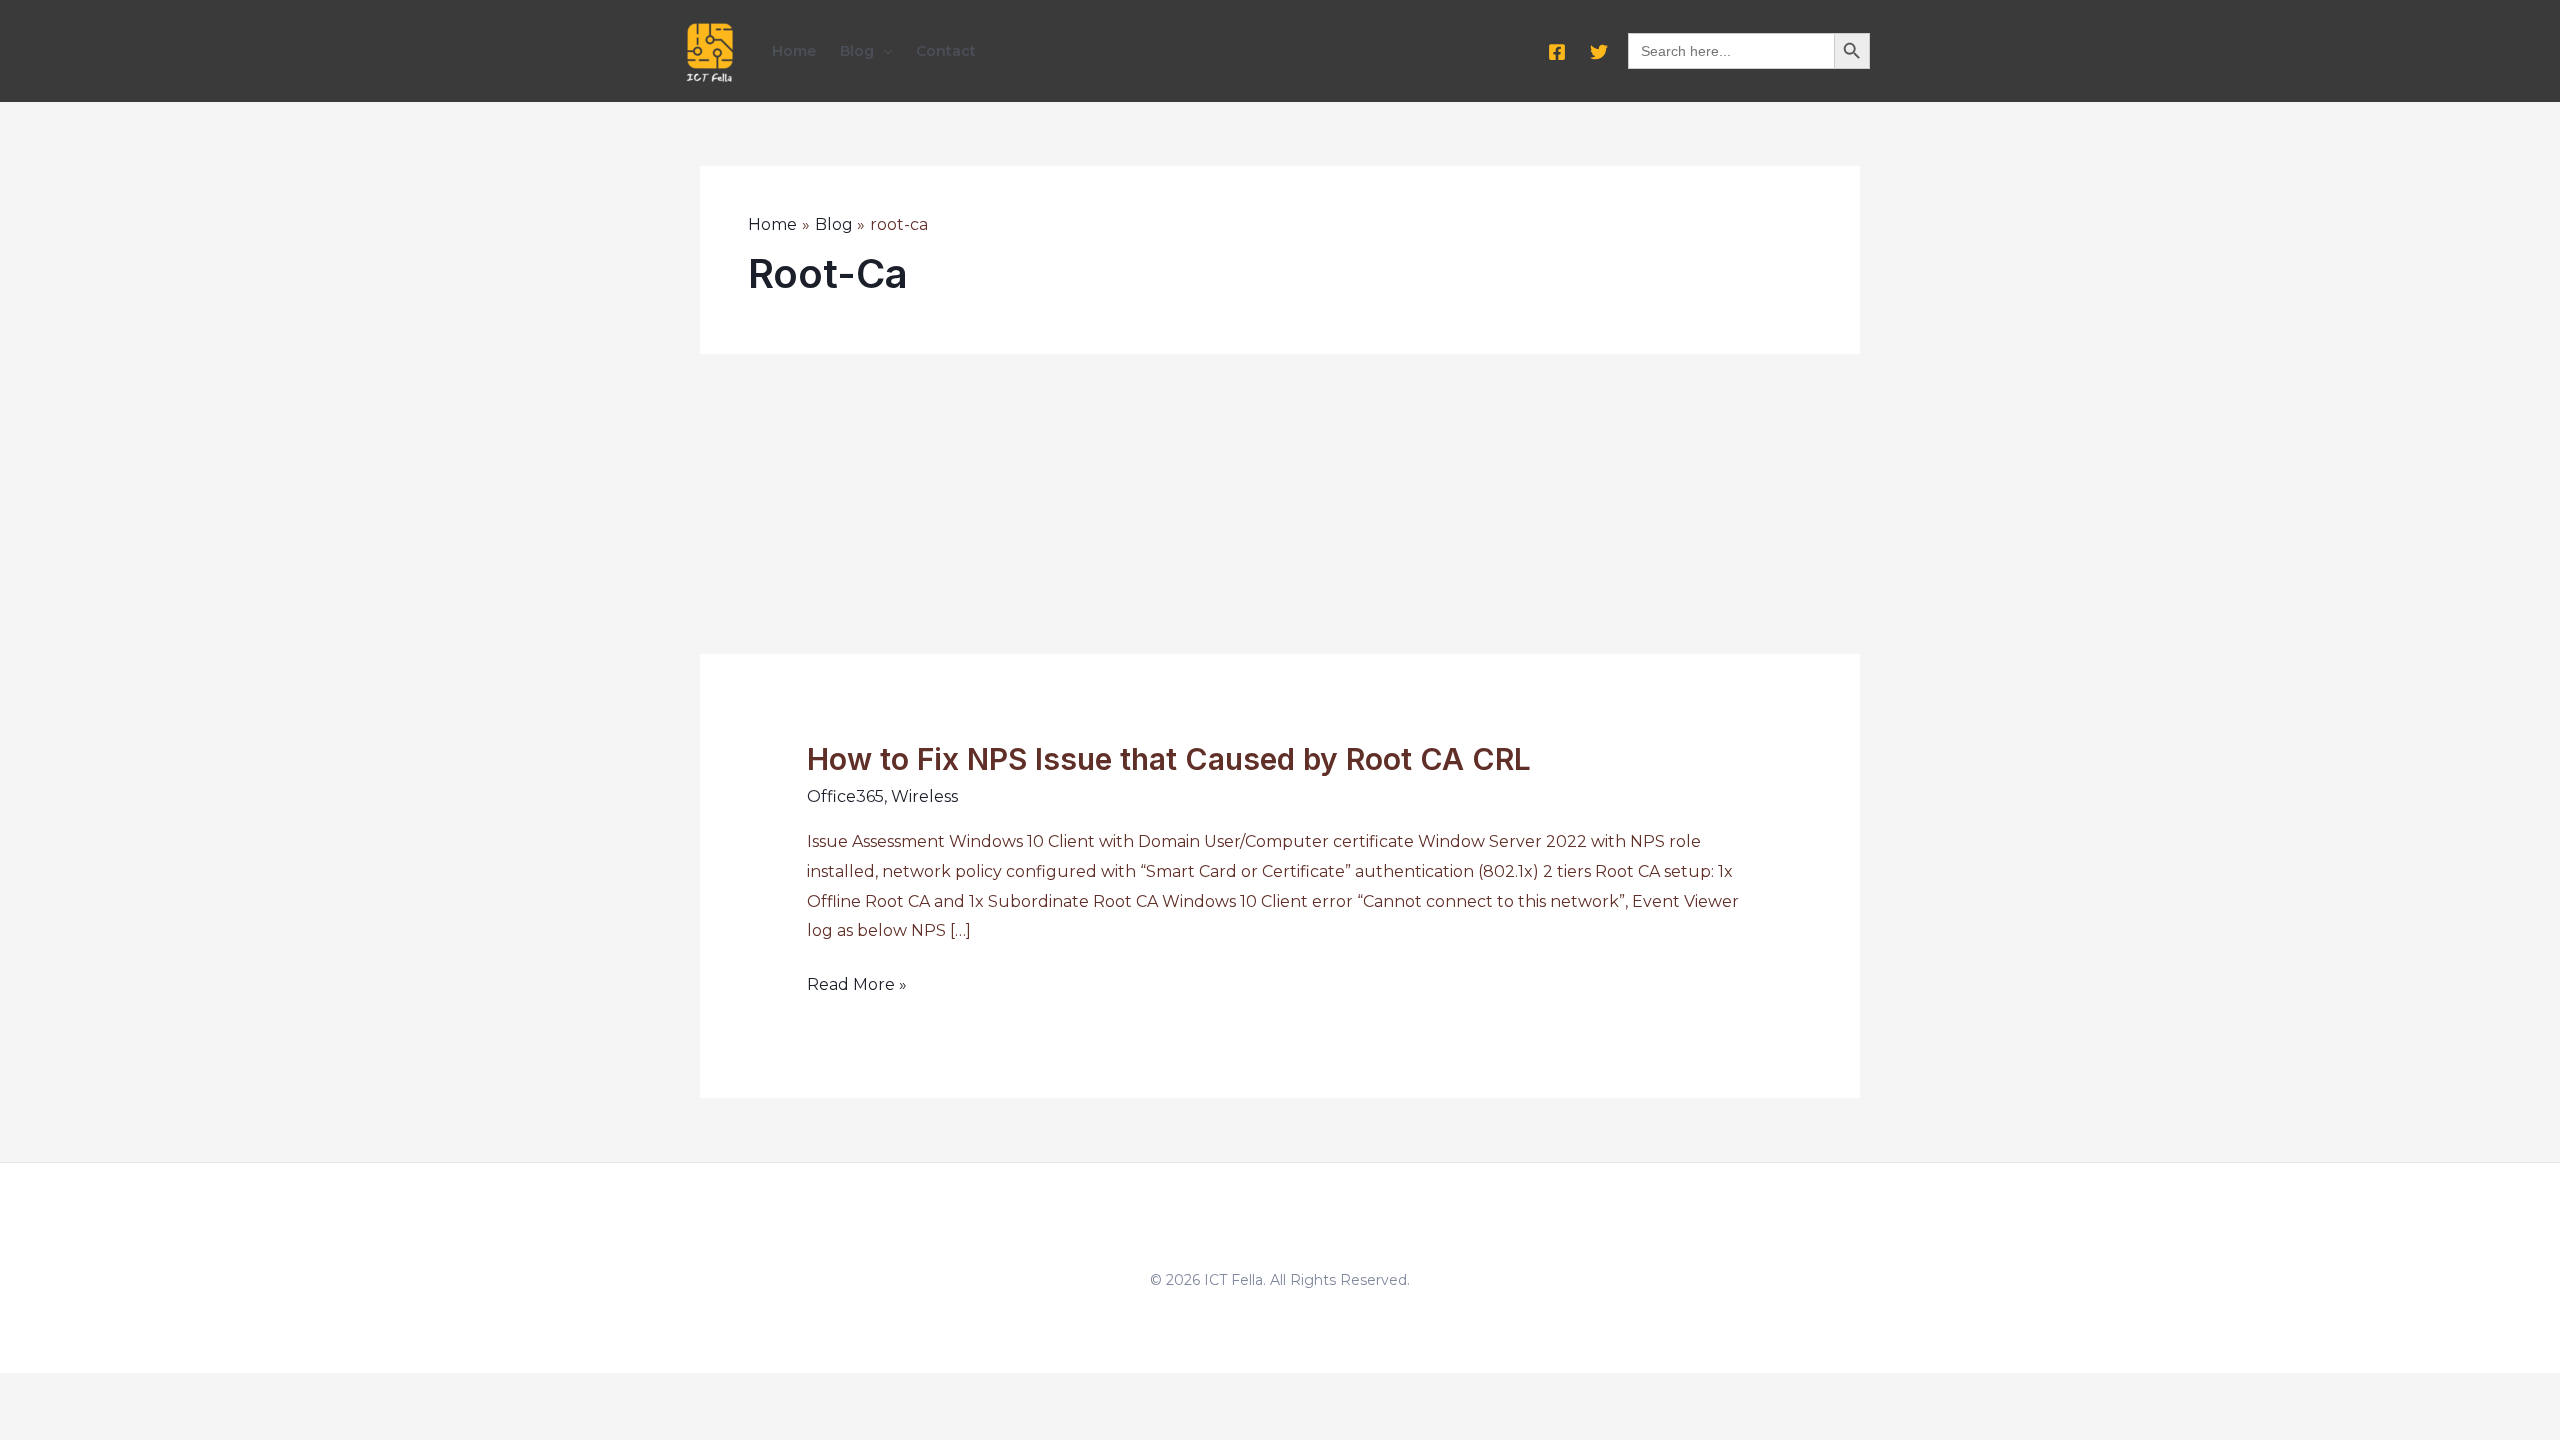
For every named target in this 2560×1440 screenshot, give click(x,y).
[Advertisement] (1280, 504)
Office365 (845, 796)
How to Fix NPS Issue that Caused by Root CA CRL (1169, 759)
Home (794, 51)
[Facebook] (1557, 52)
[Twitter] (1599, 52)
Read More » (857, 987)
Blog (857, 51)
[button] (883, 51)
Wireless (924, 796)
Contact (946, 51)
